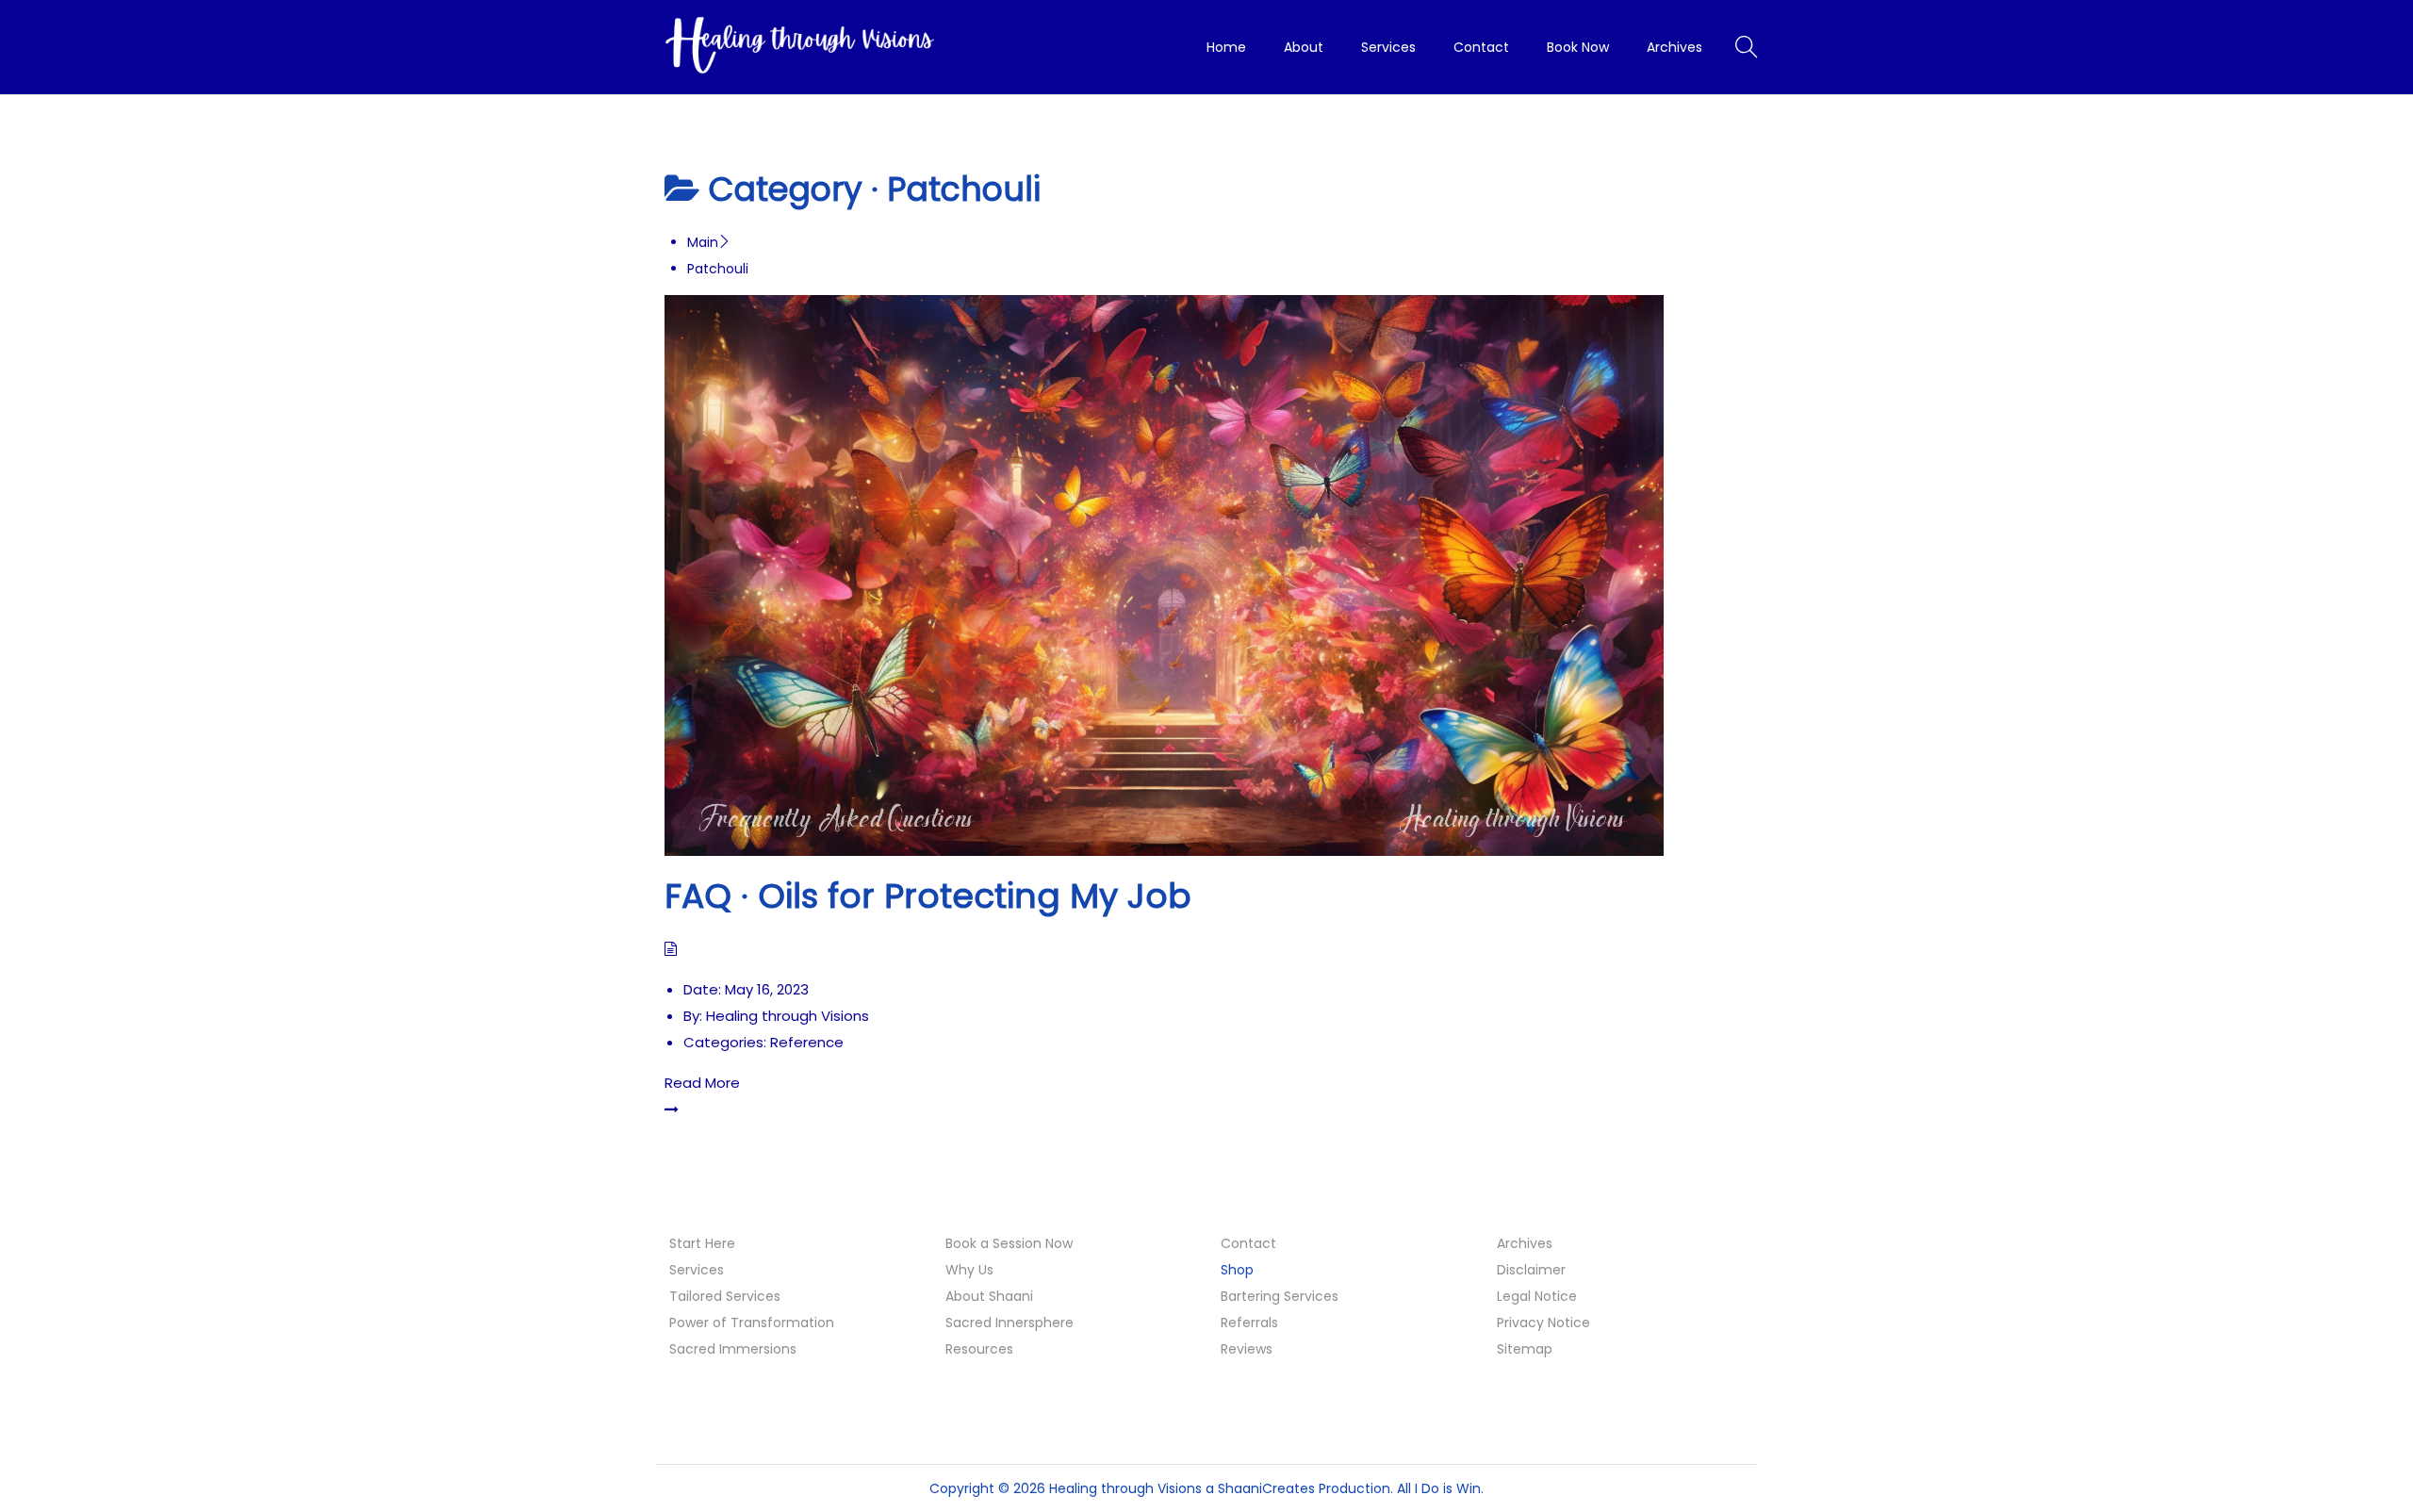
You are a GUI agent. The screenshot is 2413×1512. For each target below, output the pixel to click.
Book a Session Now (1009, 1243)
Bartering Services (1280, 1296)
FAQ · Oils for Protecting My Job (928, 896)
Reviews (1247, 1349)
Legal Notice (1537, 1296)
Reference (807, 1042)
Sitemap (1525, 1349)
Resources (979, 1349)
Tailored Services (725, 1296)
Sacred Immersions (733, 1349)
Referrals (1249, 1323)
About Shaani (989, 1296)
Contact (1248, 1243)
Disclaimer (1531, 1270)
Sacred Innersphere (1010, 1323)
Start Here (702, 1243)
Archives (1525, 1243)
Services (697, 1270)
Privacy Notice (1543, 1323)
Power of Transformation (752, 1323)
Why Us (969, 1270)
